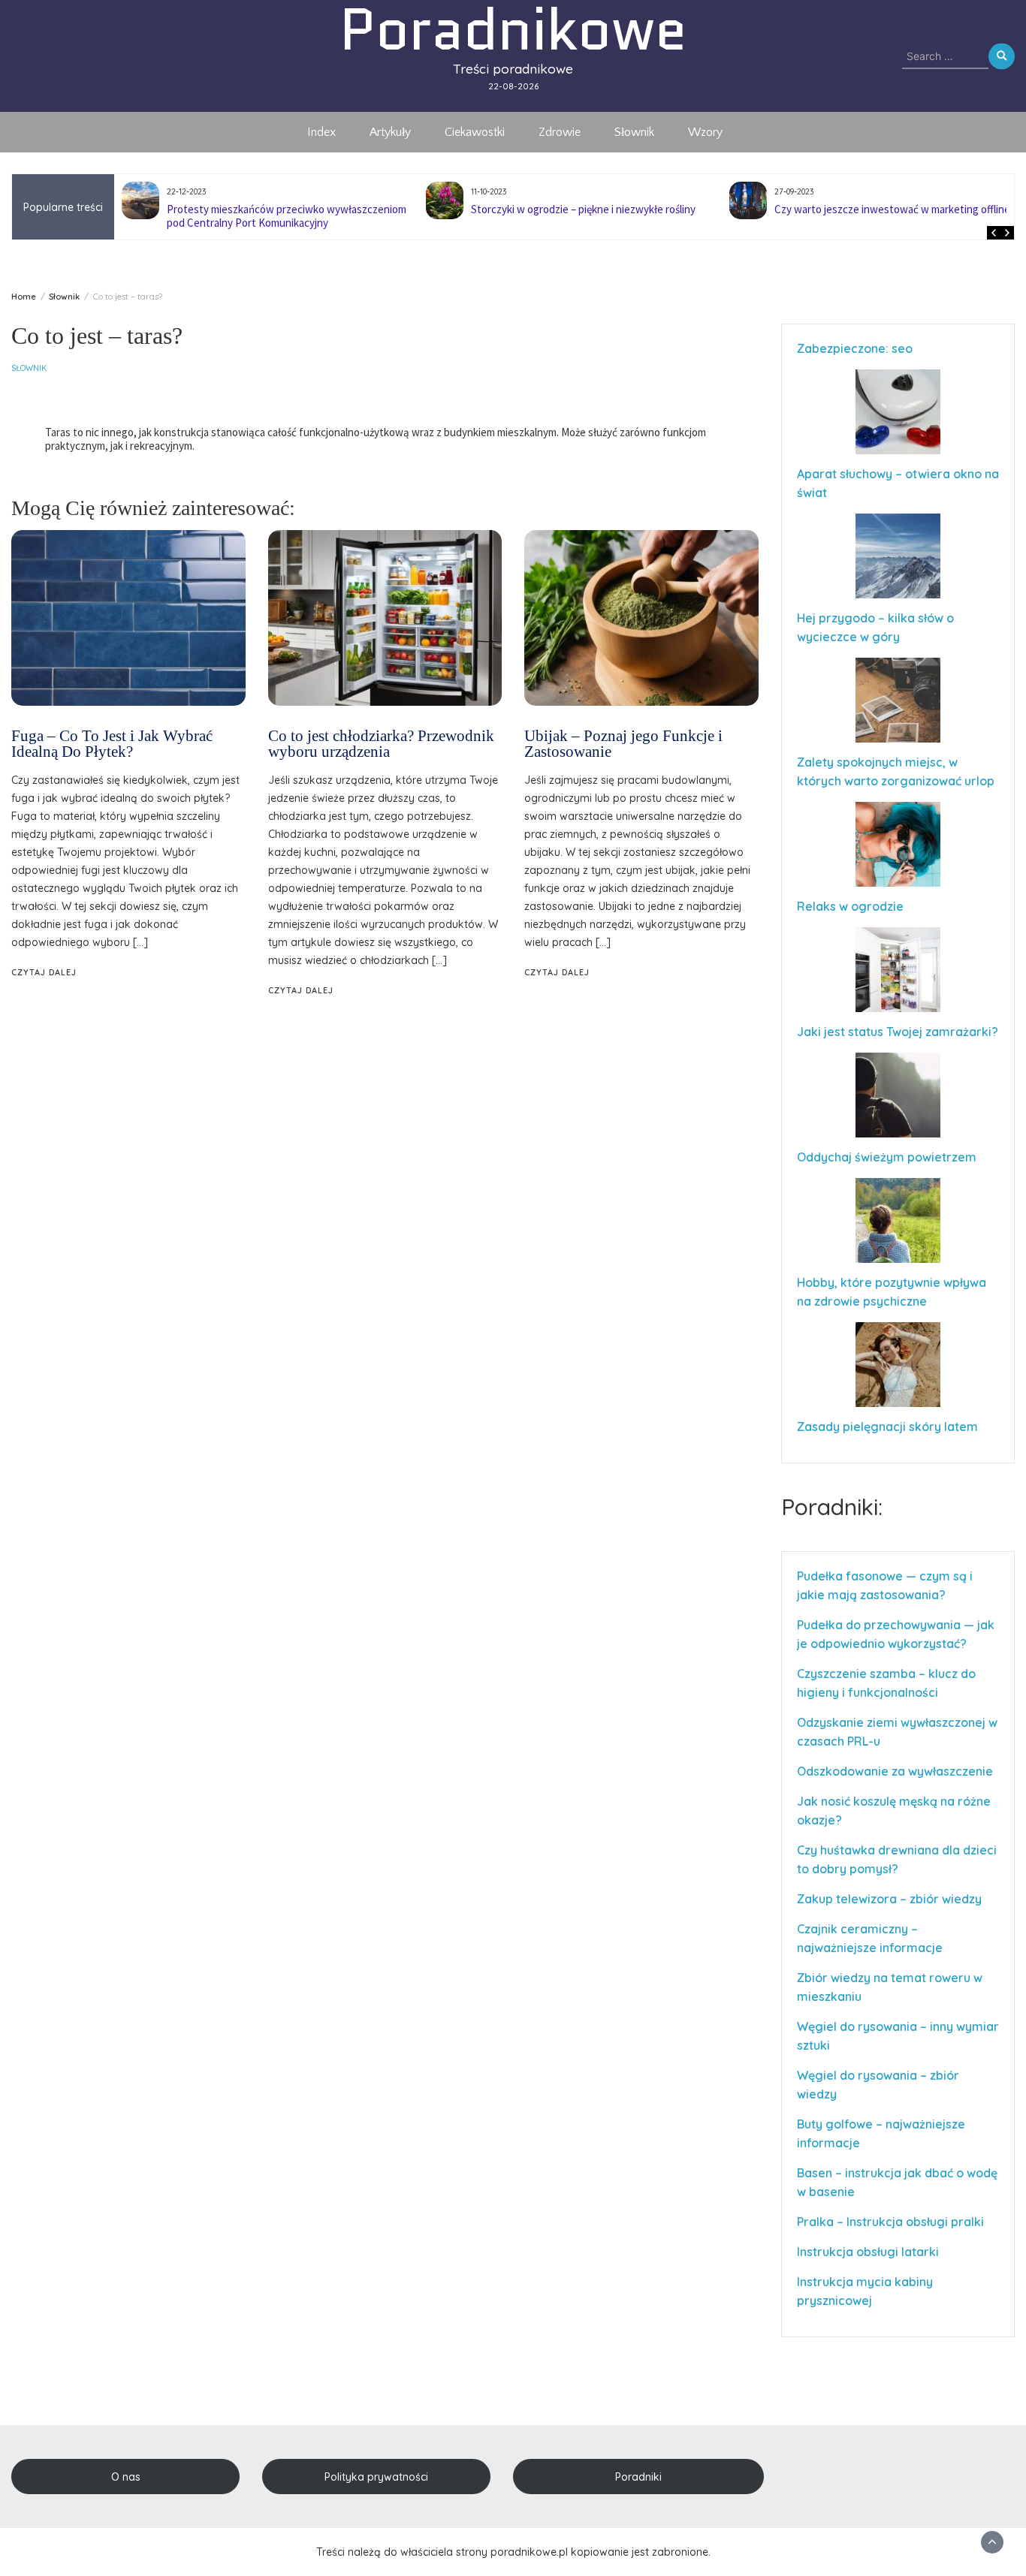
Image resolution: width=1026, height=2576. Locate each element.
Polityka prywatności (376, 2477)
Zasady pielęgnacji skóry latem (887, 1427)
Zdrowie (560, 132)
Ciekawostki (475, 132)
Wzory (705, 132)
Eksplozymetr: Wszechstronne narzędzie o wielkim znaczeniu (892, 216)
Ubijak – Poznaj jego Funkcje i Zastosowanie (623, 744)
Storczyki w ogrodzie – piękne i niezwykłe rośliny (280, 209)
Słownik (634, 132)
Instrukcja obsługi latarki (868, 2252)
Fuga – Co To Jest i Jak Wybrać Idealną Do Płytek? (112, 744)
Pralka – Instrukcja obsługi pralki (890, 2222)
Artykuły (390, 132)
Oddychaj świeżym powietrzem (887, 1157)
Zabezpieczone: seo (855, 348)
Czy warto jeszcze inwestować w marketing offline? (591, 209)
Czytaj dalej (44, 972)
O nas (126, 2477)
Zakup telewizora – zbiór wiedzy (889, 1899)
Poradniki (638, 2477)
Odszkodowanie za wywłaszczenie (896, 1771)
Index (321, 132)
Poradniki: (832, 1507)
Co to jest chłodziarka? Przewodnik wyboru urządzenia (381, 744)
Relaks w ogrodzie (850, 906)
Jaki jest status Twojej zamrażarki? (898, 1032)
